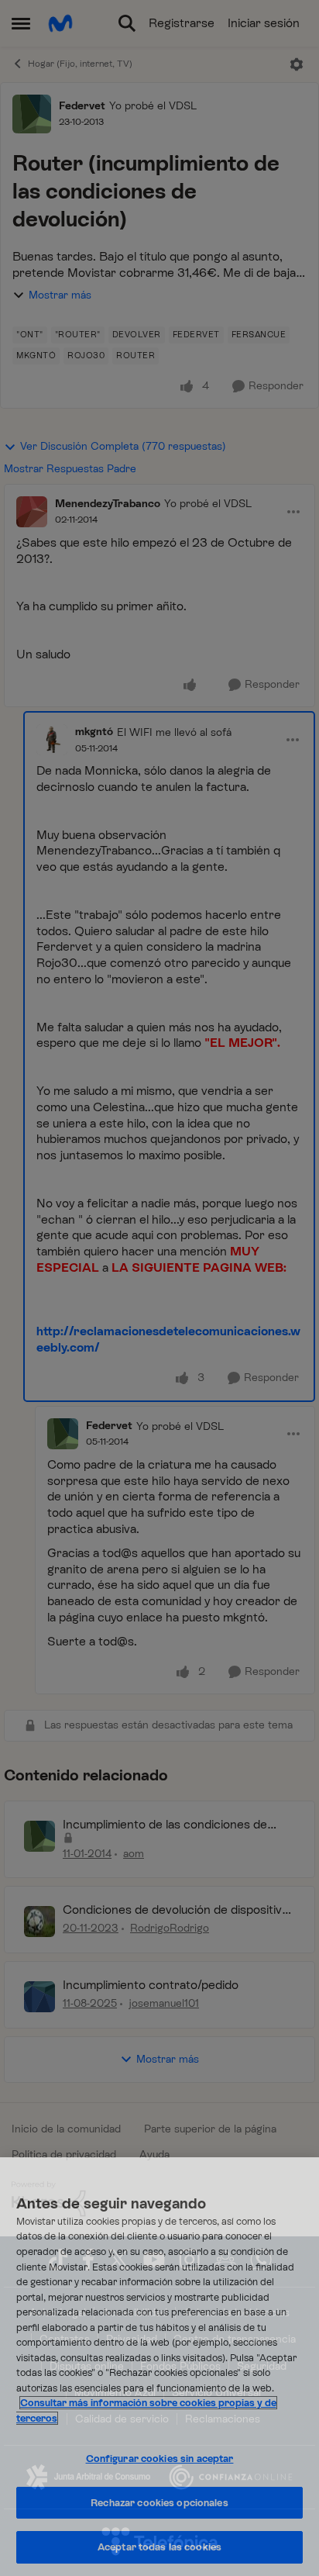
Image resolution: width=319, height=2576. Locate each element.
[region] (159, 2367)
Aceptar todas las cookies (159, 2547)
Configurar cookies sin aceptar (160, 2459)
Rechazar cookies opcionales (159, 2503)
